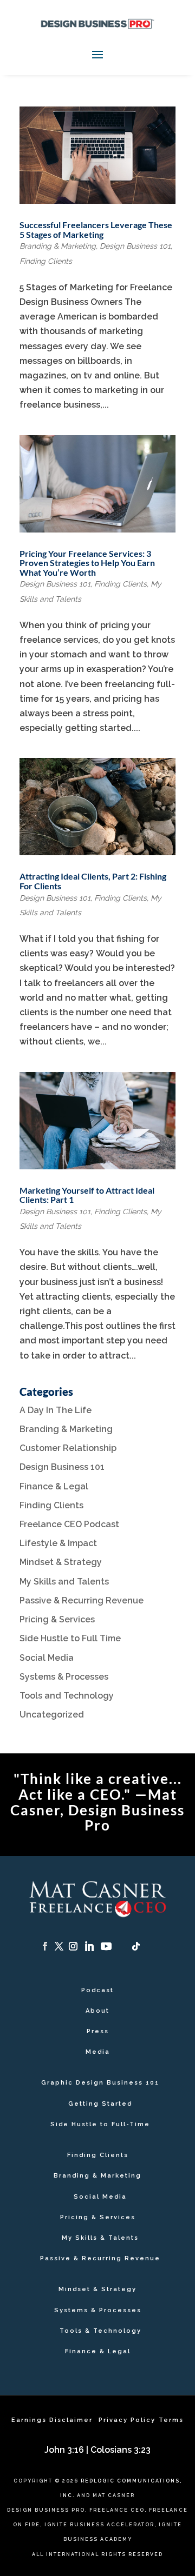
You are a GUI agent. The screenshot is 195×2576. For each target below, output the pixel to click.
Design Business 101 (135, 246)
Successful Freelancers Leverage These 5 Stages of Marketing (96, 229)
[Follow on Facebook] (45, 1946)
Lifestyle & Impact (58, 1543)
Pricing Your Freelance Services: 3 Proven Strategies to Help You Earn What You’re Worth (87, 563)
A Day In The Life (56, 1410)
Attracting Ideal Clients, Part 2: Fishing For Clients (93, 881)
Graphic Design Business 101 (100, 2083)
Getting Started (100, 2104)
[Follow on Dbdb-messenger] (122, 1946)
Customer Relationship (68, 1448)
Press (98, 2031)
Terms (171, 2420)
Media (98, 2052)
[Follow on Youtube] (106, 1946)
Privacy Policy (127, 2420)
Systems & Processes (64, 1677)
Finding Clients (46, 261)
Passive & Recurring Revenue (82, 1600)
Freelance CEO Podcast (69, 1524)
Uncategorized (52, 1715)
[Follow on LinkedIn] (89, 1946)
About (97, 2011)
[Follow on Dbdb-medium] (150, 1946)
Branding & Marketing (58, 246)
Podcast (97, 1990)
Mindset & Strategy (61, 1562)
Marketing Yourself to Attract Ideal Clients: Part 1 (87, 1195)
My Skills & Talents (100, 2238)
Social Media (47, 1658)
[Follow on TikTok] (136, 1946)
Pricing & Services (57, 1619)
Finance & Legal (54, 1486)
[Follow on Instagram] (73, 1946)
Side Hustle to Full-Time (100, 2124)
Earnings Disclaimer (53, 2420)
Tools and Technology (67, 1696)
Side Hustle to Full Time (70, 1638)
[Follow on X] (59, 1946)
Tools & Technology (100, 2331)
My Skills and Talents (64, 1582)
